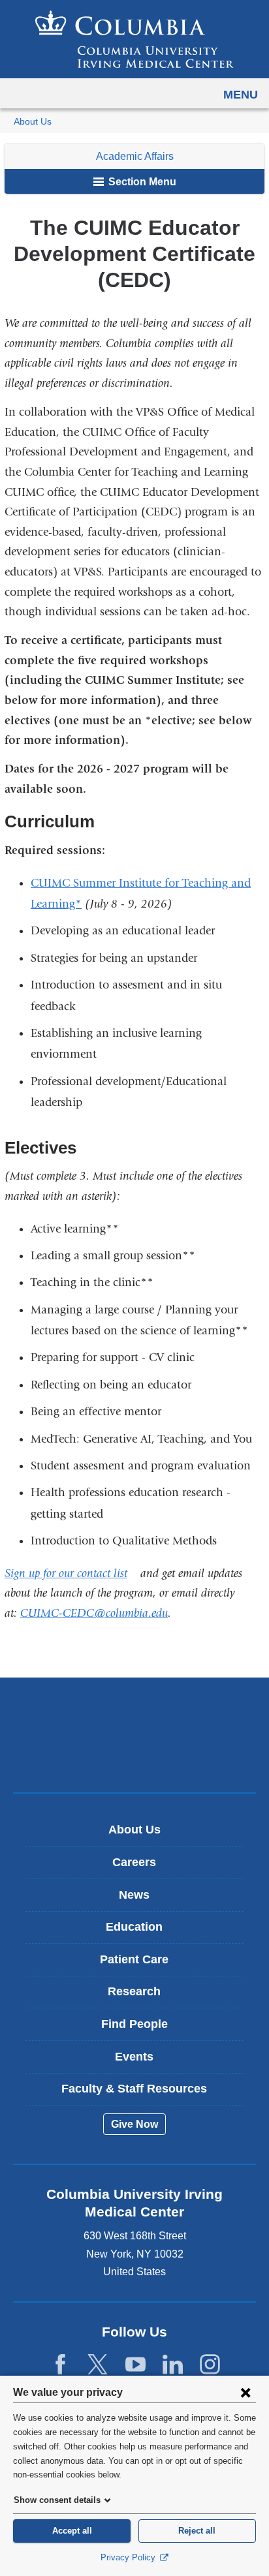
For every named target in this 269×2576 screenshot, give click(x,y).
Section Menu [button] (141, 182)
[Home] (134, 39)
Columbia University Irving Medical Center (135, 1714)
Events (134, 2057)
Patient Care (134, 1959)
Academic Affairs (135, 156)
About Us (33, 122)
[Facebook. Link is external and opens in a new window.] (60, 2365)
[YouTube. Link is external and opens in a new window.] (135, 2365)
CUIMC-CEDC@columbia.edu (94, 1613)
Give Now (134, 2124)
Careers (134, 1862)
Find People (134, 2024)
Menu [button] (241, 95)
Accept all (72, 2531)
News (134, 1895)
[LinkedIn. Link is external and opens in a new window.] (173, 2365)
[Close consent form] (245, 2392)
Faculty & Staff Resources (134, 2089)
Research (134, 1991)
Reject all (197, 2531)
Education (134, 1927)
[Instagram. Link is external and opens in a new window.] (210, 2365)
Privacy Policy (129, 2557)
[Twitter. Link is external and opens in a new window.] (98, 2365)
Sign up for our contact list (71, 1573)
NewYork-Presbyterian (134, 1755)
